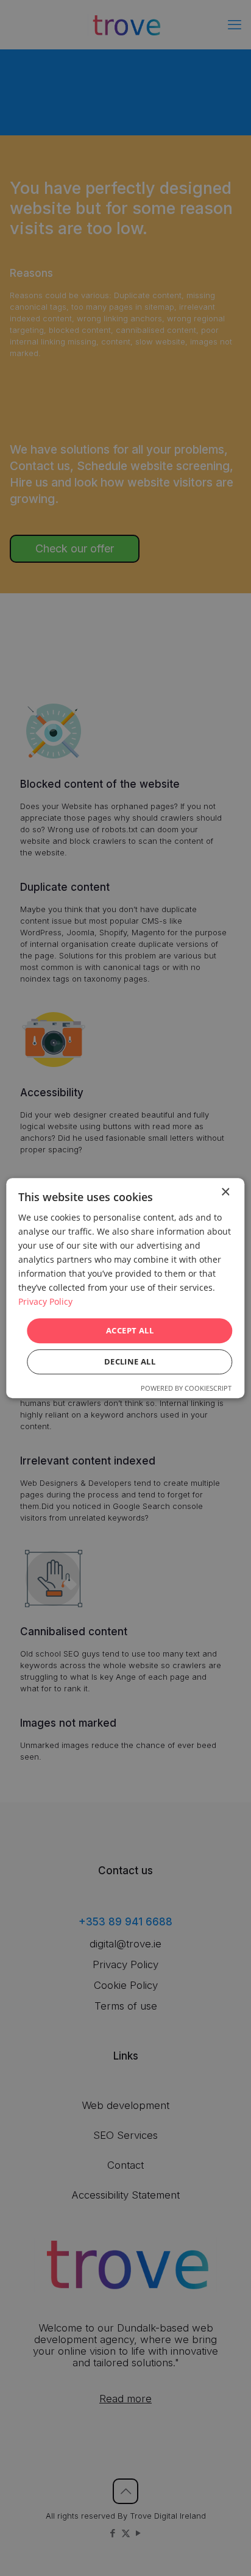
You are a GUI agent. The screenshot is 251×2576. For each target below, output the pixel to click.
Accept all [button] (130, 1330)
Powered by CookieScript (186, 1388)
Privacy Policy (45, 1302)
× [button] (225, 1192)
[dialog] (125, 1288)
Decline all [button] (130, 1361)
